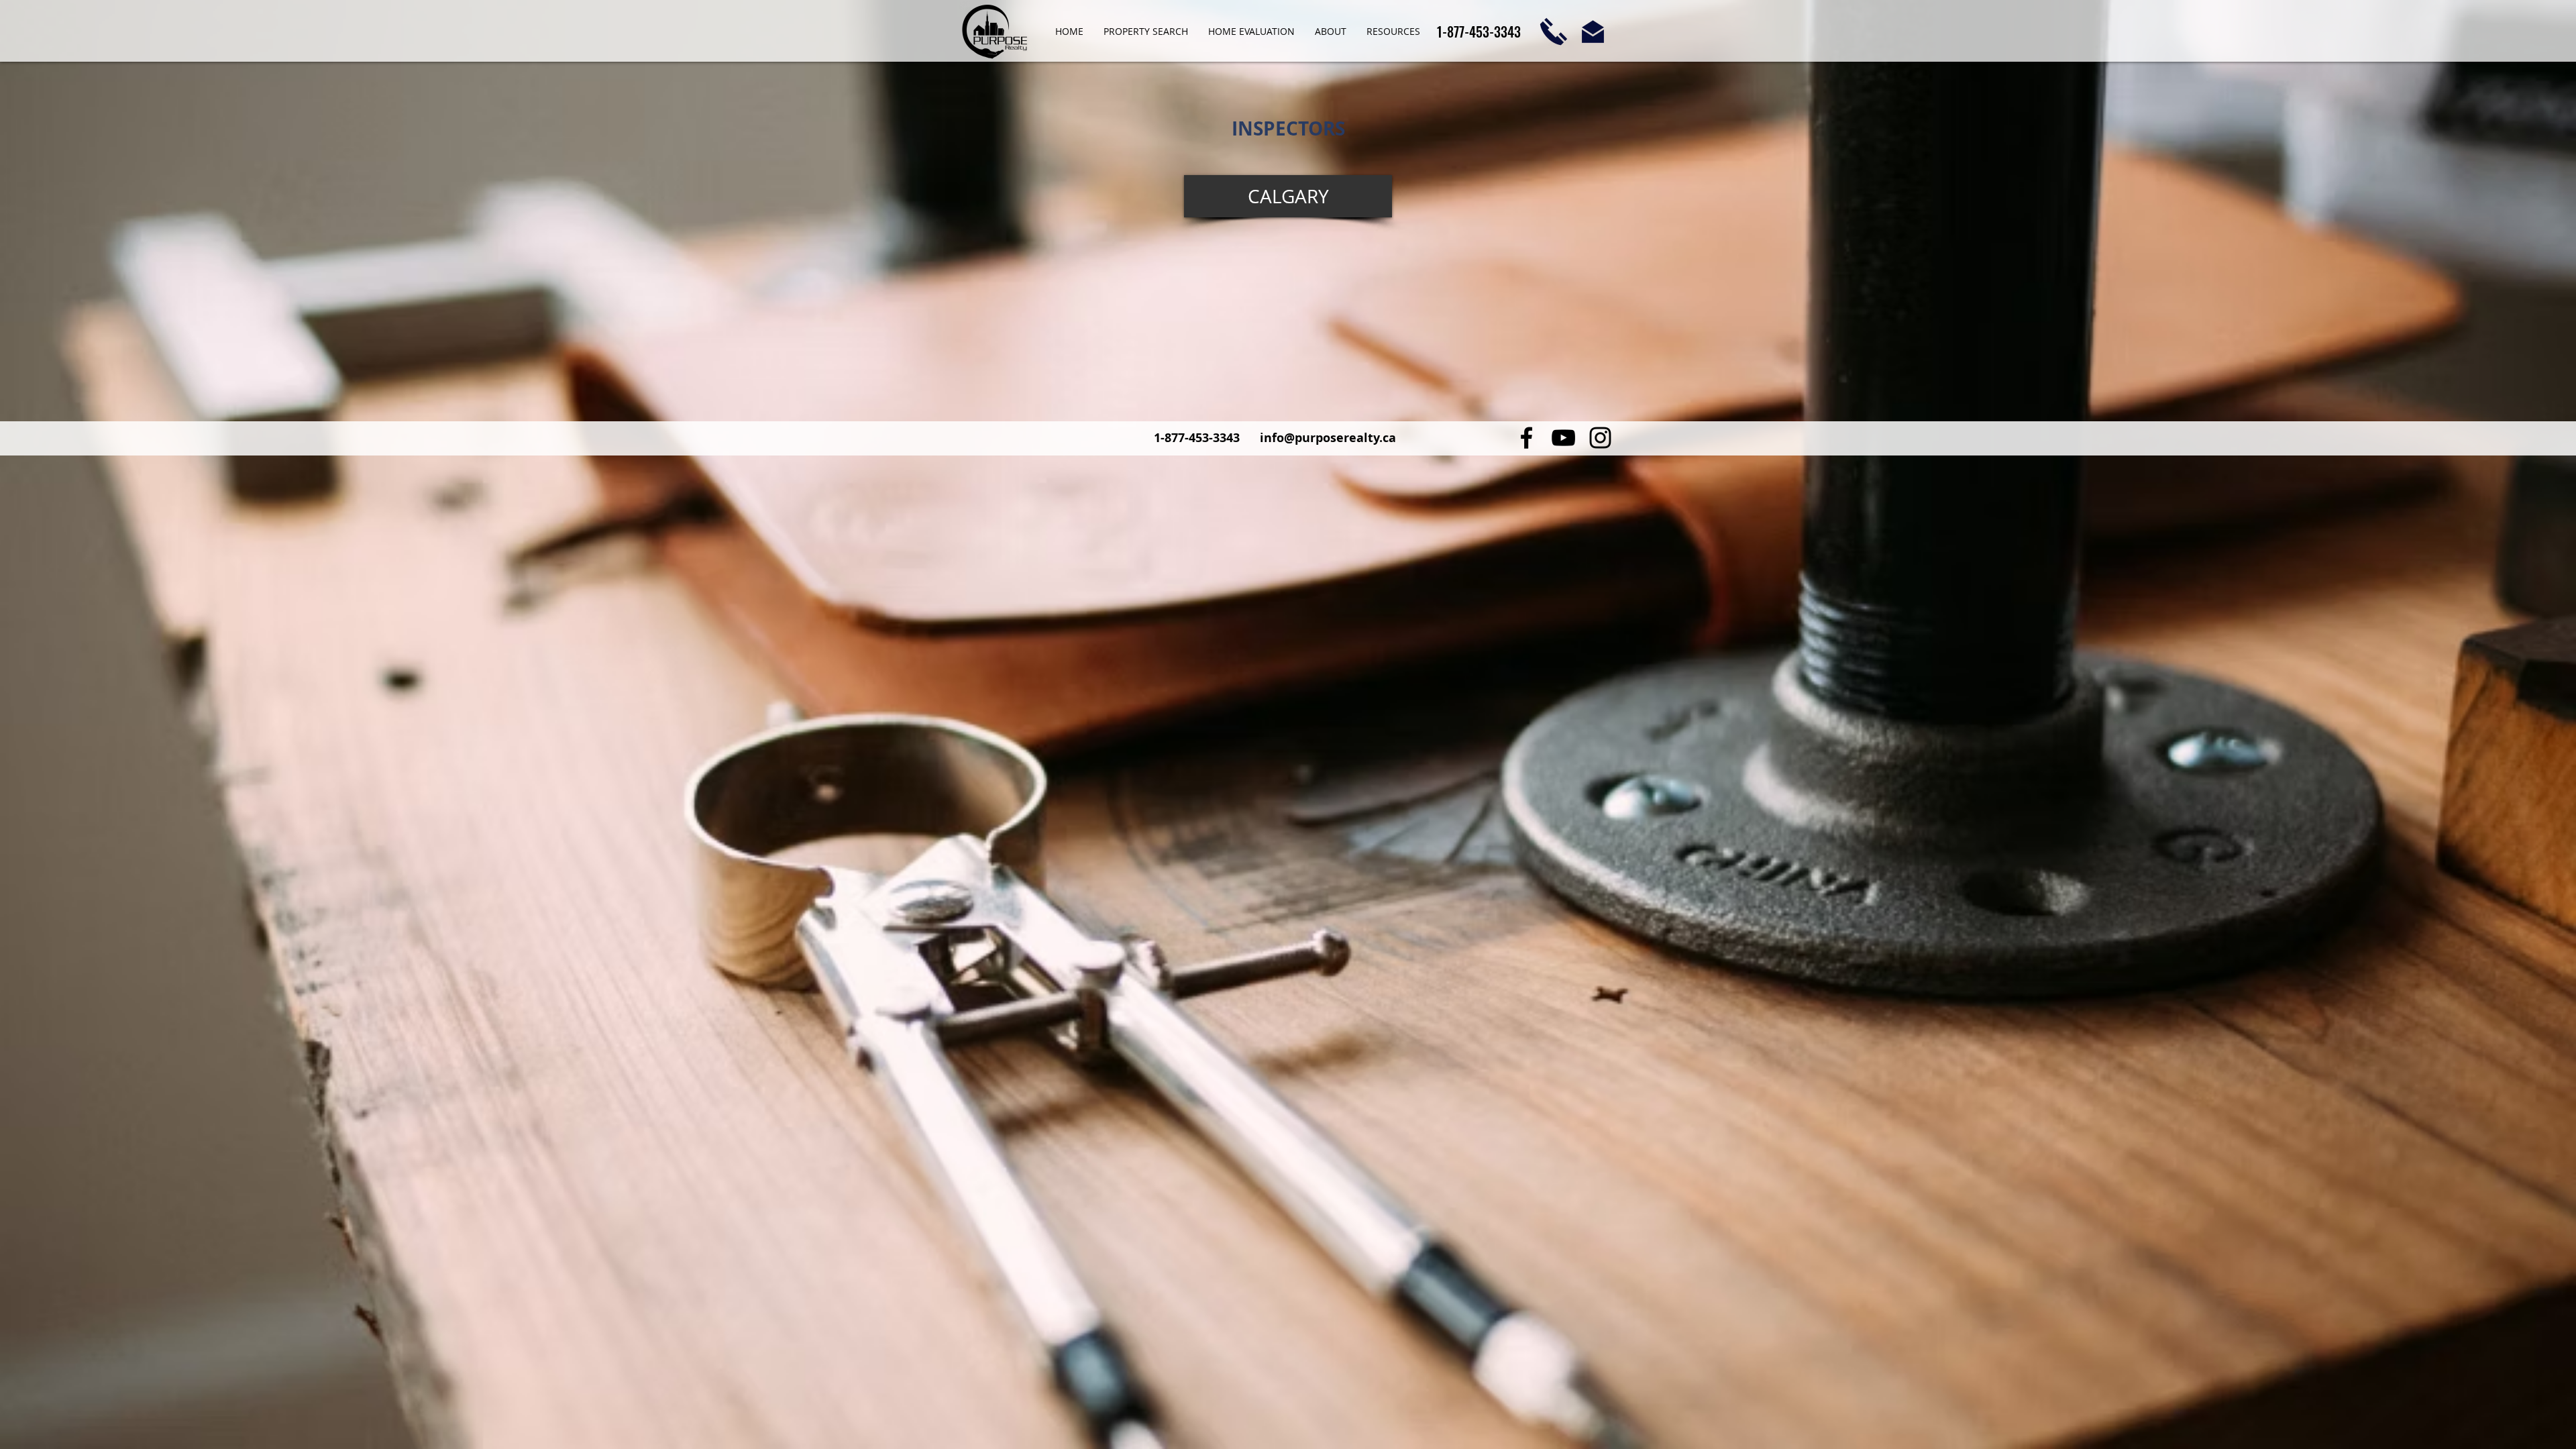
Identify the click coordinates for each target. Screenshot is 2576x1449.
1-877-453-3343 (1198, 438)
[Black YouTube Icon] (1563, 438)
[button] (1331, 32)
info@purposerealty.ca (1328, 438)
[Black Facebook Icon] (1526, 438)
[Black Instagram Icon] (1600, 438)
